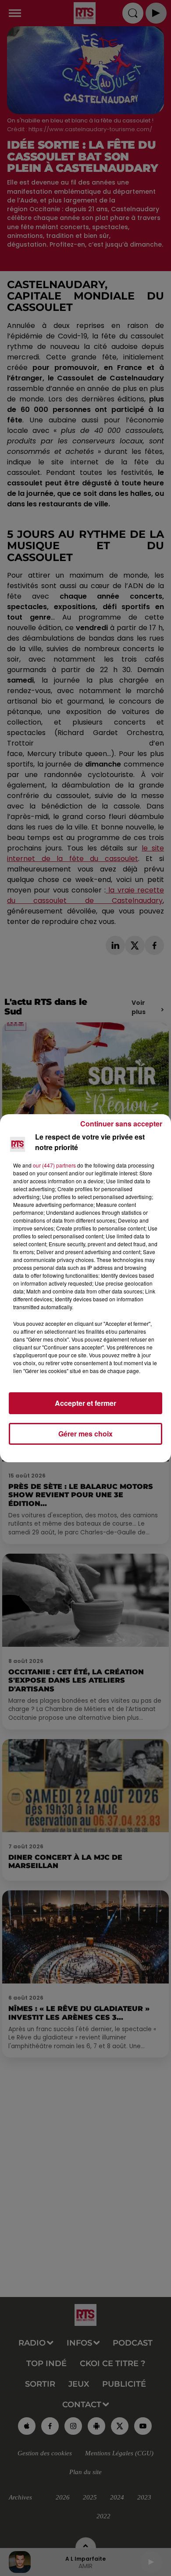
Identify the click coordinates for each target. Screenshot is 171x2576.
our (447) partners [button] (54, 1165)
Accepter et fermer (85, 1403)
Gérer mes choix (85, 1434)
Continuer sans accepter (121, 1124)
